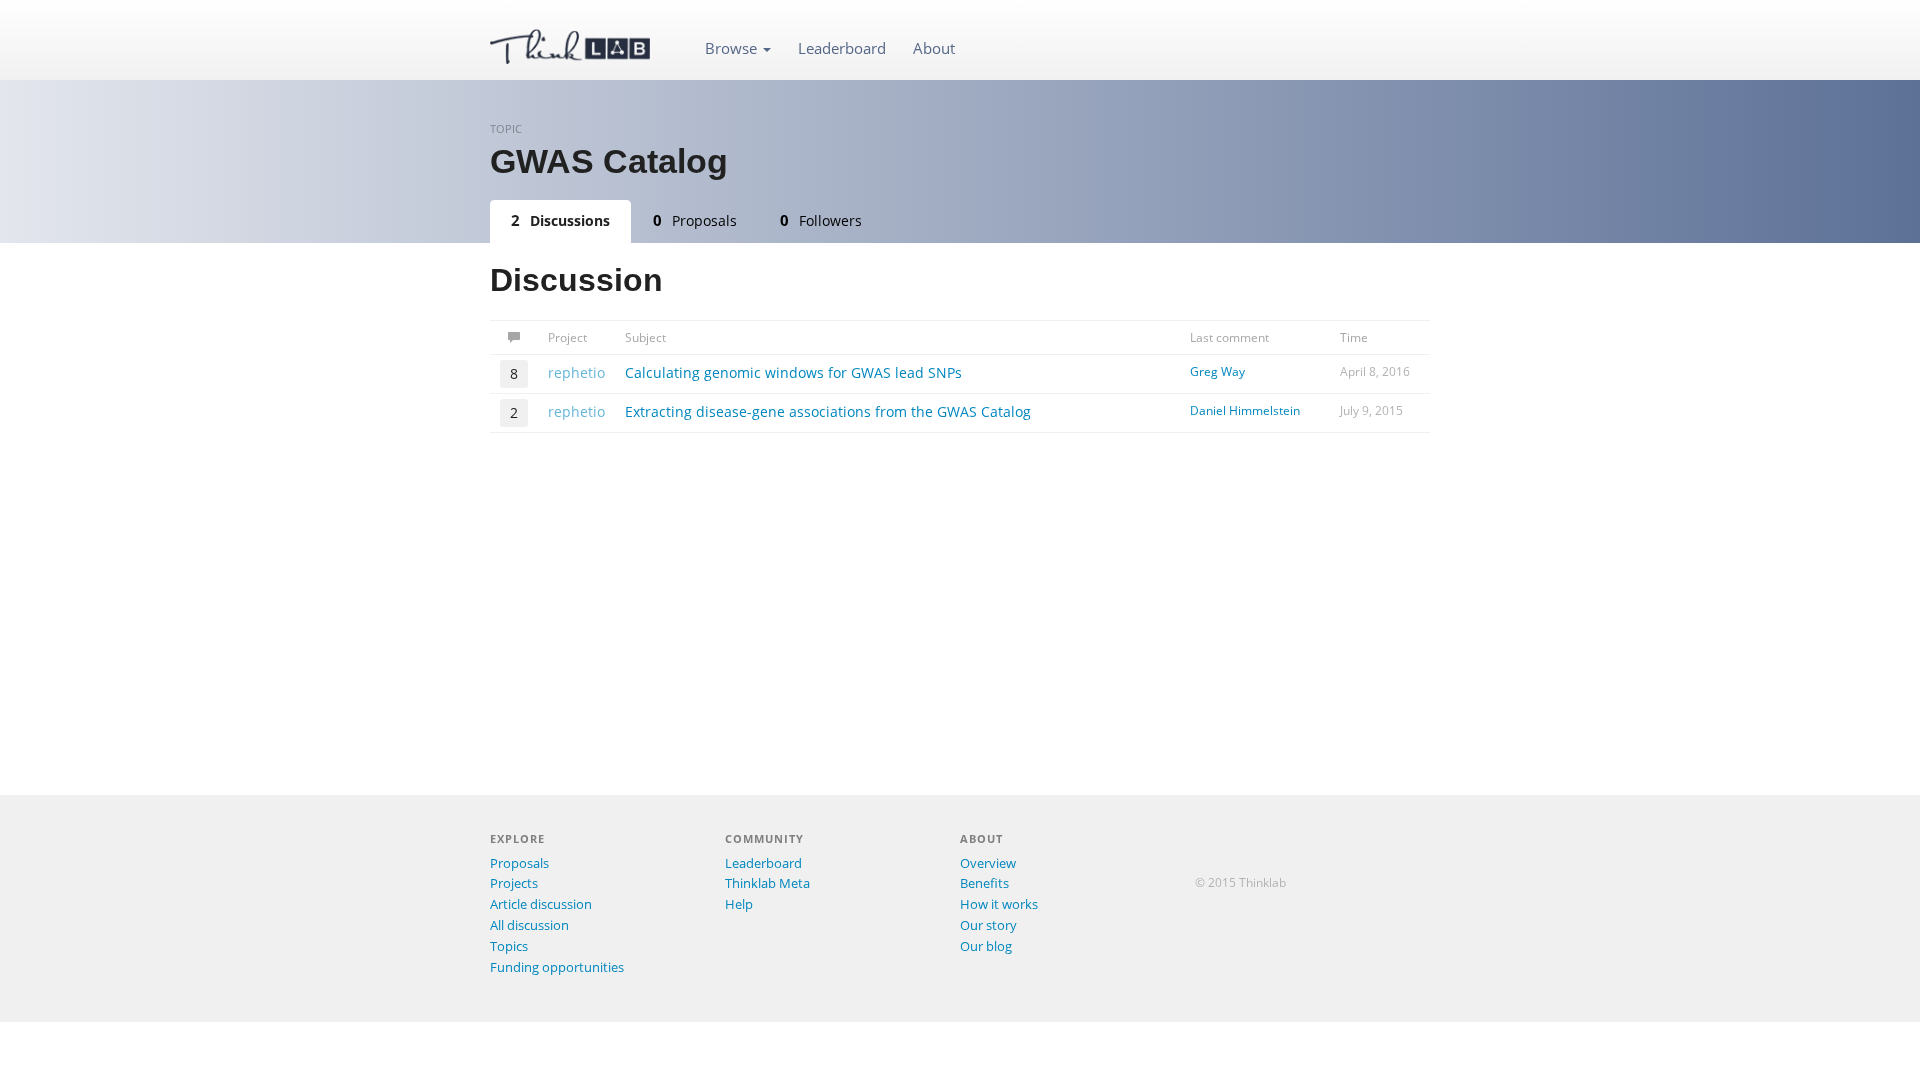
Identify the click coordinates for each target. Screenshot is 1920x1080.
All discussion (529, 925)
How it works (999, 904)
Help (739, 904)
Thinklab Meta (767, 883)
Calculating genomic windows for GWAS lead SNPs (793, 372)
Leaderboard (842, 48)
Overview (988, 863)
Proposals (695, 220)
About (934, 48)
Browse (733, 48)
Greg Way (1217, 371)
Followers (821, 220)
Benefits (984, 883)
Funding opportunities (557, 967)
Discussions (560, 220)
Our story (988, 925)
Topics (509, 946)
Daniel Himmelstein (1245, 410)
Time (1354, 337)
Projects (514, 883)
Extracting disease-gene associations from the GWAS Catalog (828, 411)
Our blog (986, 946)
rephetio (576, 372)
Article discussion (541, 904)
